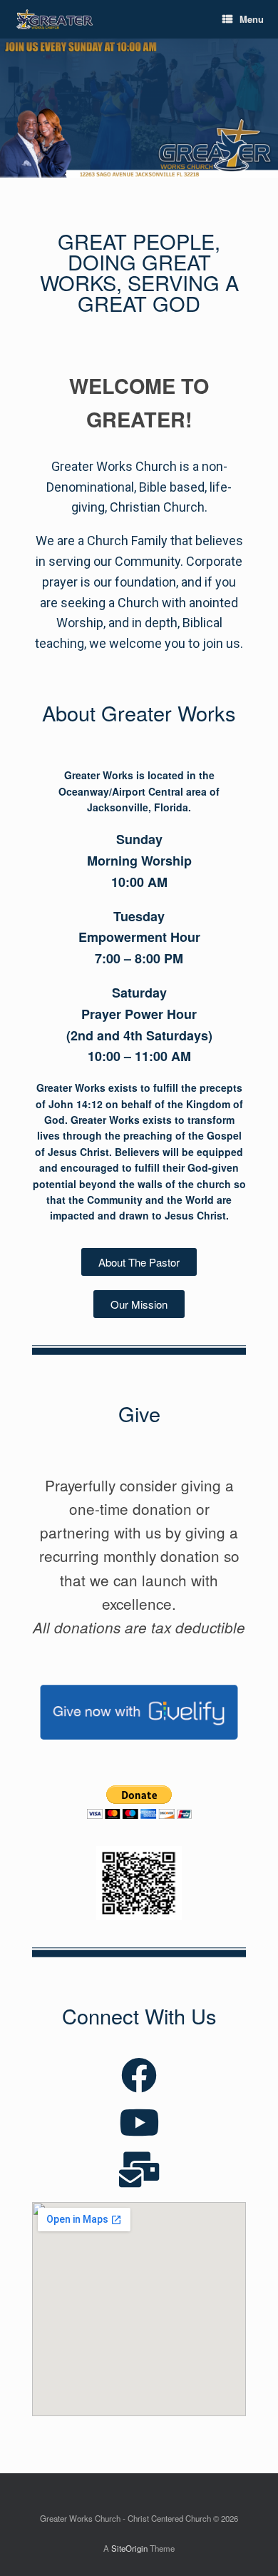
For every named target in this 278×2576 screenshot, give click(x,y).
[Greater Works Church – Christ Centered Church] (55, 20)
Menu (252, 19)
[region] (139, 108)
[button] (139, 1262)
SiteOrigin (129, 2548)
